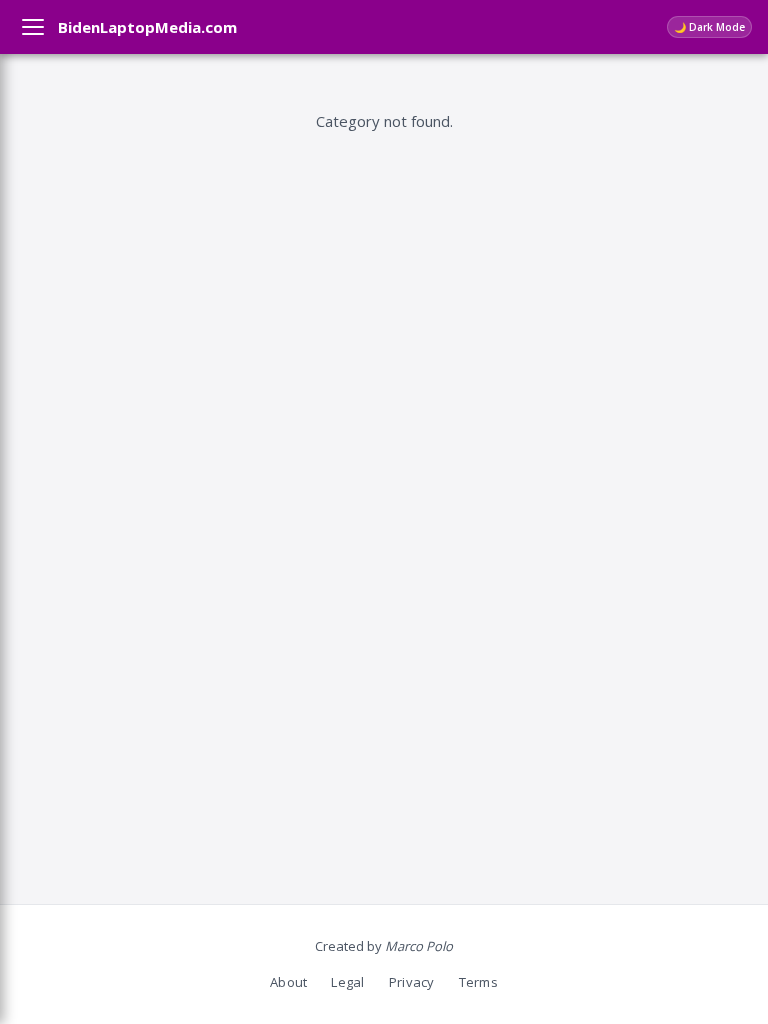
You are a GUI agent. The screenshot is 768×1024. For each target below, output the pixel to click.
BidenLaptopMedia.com (147, 27)
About (288, 982)
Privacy (412, 982)
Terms (478, 982)
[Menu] (33, 27)
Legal (347, 982)
